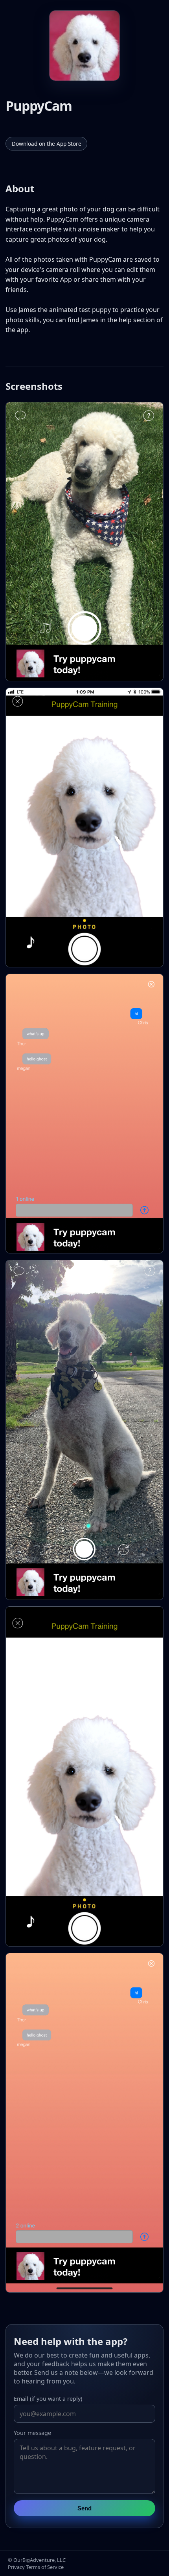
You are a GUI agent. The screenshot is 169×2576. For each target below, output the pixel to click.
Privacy (16, 2567)
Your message (32, 2433)
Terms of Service (45, 2567)
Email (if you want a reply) (48, 2399)
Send (84, 2508)
